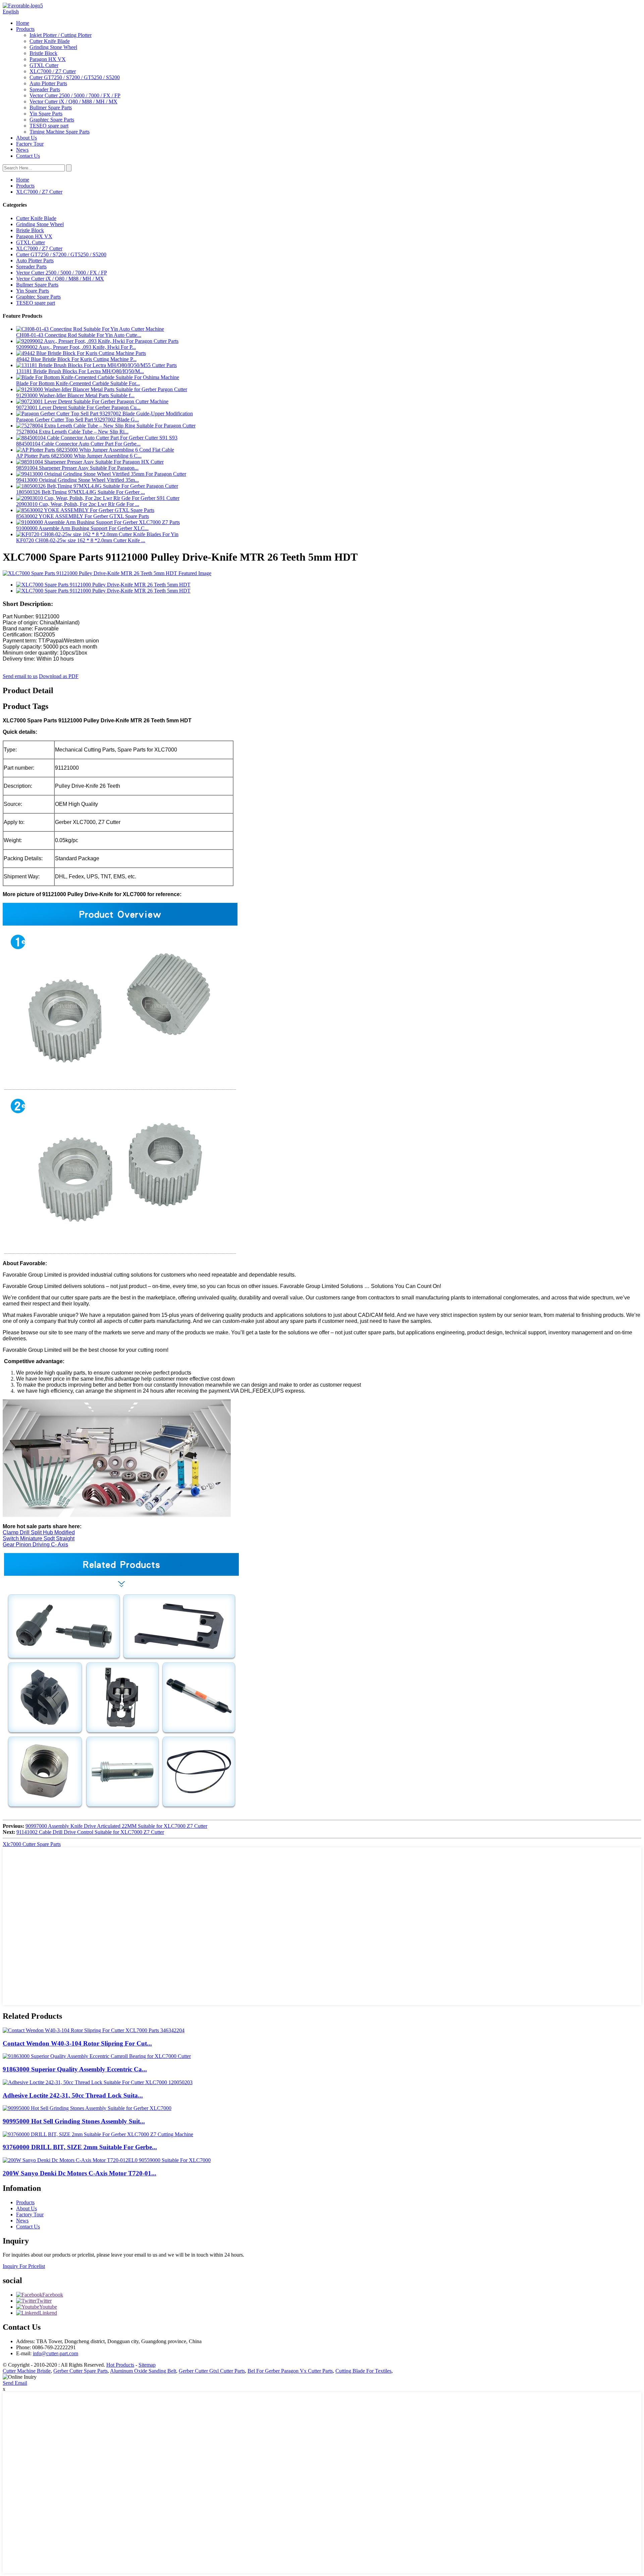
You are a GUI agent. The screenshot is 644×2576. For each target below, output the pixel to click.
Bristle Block (43, 53)
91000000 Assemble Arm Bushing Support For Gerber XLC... (82, 528)
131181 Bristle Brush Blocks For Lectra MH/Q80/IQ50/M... (80, 371)
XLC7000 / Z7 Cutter (53, 71)
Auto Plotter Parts (48, 83)
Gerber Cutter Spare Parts (80, 2371)
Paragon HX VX (48, 59)
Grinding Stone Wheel (53, 47)
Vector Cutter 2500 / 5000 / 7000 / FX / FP (75, 95)
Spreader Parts (45, 89)
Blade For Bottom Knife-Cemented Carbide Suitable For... (78, 383)
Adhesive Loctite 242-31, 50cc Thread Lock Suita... (73, 2095)
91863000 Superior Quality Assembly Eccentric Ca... (75, 2069)
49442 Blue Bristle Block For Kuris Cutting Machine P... (76, 359)
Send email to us (20, 676)
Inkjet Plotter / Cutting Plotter (61, 35)
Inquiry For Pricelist (24, 2266)
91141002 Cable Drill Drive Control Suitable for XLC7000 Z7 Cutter (90, 1832)
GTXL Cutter (44, 65)
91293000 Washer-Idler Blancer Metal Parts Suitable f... (75, 395)
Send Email (15, 2383)
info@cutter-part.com (56, 2353)
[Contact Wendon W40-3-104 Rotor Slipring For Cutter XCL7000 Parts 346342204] (94, 2030)
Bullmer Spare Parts (51, 108)
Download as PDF (59, 676)
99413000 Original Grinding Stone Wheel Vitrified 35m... (77, 480)
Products (25, 29)
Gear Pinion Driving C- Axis (35, 1544)
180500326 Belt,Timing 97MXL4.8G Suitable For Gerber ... (80, 492)
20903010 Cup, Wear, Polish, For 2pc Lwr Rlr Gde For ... (78, 504)
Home (23, 23)
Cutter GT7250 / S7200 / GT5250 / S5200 (75, 77)
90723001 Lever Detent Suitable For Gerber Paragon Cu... (78, 407)
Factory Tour (30, 144)
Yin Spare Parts (46, 114)
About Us (26, 138)
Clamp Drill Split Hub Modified (39, 1532)
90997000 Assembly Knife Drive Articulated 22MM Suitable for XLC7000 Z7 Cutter (116, 1826)
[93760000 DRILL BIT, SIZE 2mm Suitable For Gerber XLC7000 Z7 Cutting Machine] (98, 2134)
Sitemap (147, 2365)
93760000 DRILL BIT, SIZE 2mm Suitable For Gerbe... (80, 2147)
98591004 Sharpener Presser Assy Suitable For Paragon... (77, 468)
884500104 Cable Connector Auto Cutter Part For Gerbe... (78, 444)
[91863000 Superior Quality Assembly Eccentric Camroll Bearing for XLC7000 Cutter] (97, 2056)
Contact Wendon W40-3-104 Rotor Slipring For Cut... (77, 2043)
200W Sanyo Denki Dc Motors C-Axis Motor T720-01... (79, 2173)
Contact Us (28, 156)
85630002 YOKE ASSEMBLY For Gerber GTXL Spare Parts (83, 516)
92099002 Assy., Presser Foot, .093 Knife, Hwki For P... (76, 347)
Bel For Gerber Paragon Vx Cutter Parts (290, 2371)
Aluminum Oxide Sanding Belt (143, 2371)
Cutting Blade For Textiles (363, 2371)
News (22, 150)
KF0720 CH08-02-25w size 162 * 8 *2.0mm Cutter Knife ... (81, 540)
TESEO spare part (49, 126)
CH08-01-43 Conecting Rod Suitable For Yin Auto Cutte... (79, 335)
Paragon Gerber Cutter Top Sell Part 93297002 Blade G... (77, 420)
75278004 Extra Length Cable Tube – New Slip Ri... (72, 432)
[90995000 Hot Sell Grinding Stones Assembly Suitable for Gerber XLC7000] (87, 2108)
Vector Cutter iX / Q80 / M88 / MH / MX (73, 101)
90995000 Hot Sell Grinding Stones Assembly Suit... (74, 2121)
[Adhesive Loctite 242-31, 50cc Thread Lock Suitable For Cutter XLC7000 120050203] (98, 2082)
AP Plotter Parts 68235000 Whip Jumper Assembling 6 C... (79, 456)
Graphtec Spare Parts (52, 120)
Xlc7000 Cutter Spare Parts (32, 1844)
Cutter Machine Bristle (27, 2371)
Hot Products (120, 2365)
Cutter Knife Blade (50, 41)
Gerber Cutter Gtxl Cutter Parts (212, 2371)
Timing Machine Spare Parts (60, 132)
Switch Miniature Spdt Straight (39, 1538)
